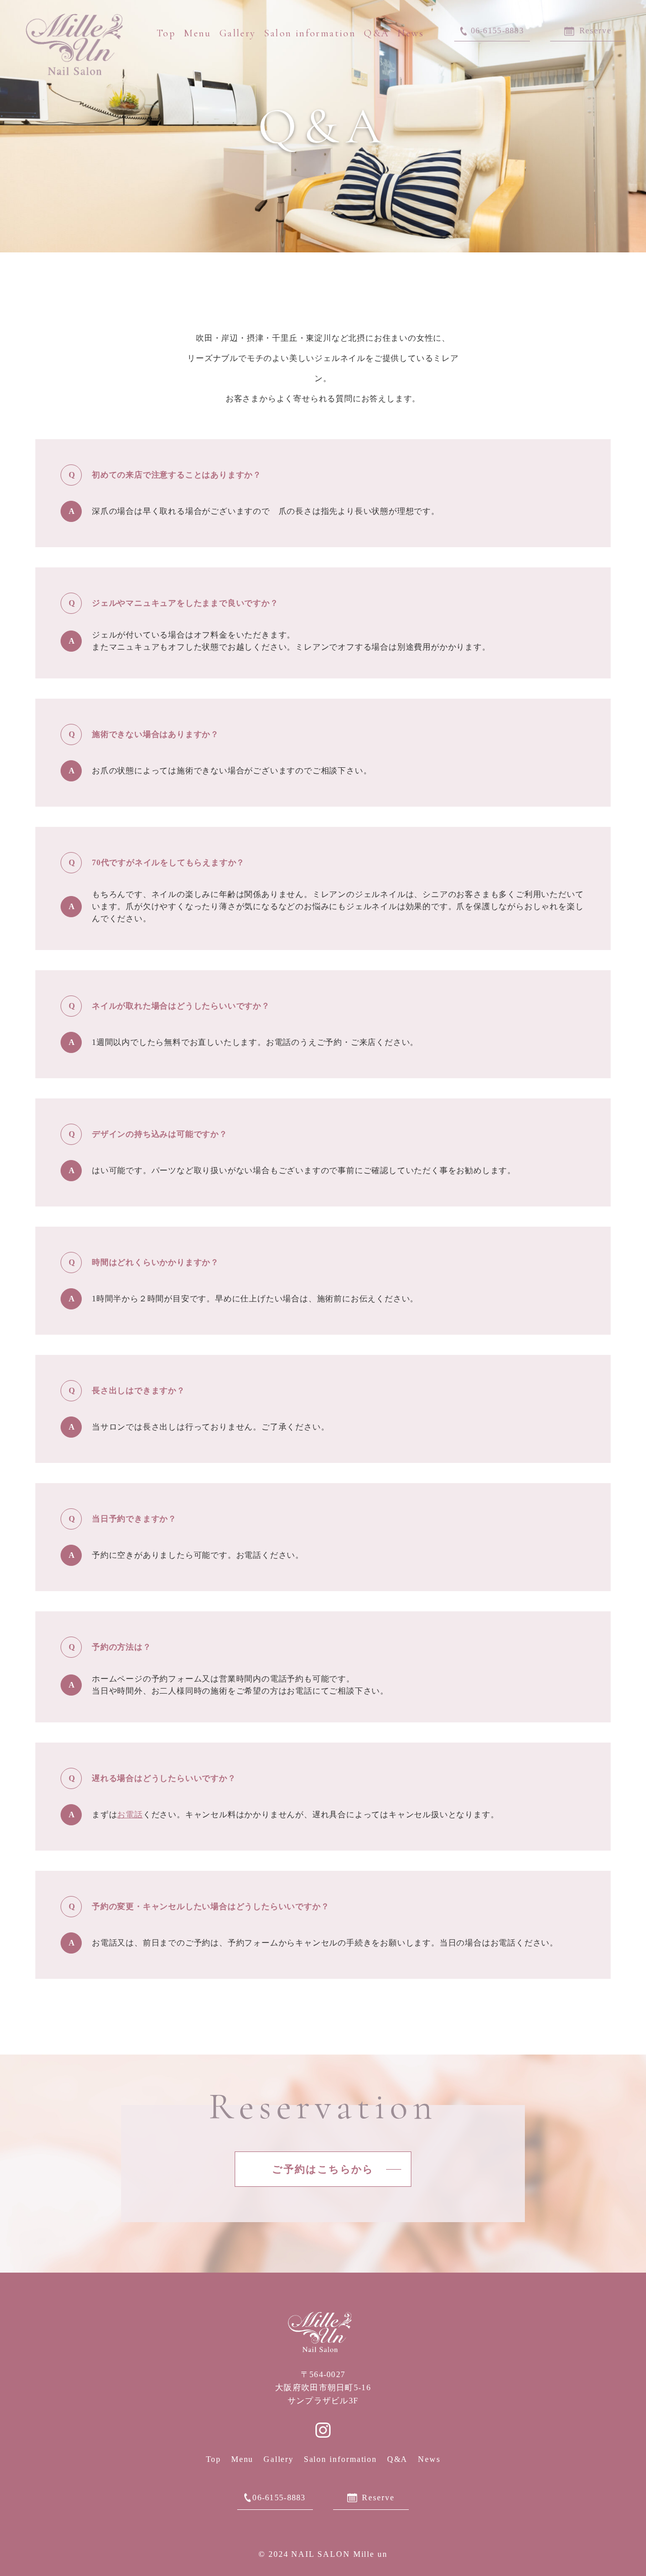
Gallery (238, 33)
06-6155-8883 (279, 2498)
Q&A (376, 33)
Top (166, 33)
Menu (198, 33)
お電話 (130, 1815)
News (411, 33)
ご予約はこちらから (323, 2169)
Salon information (310, 33)
